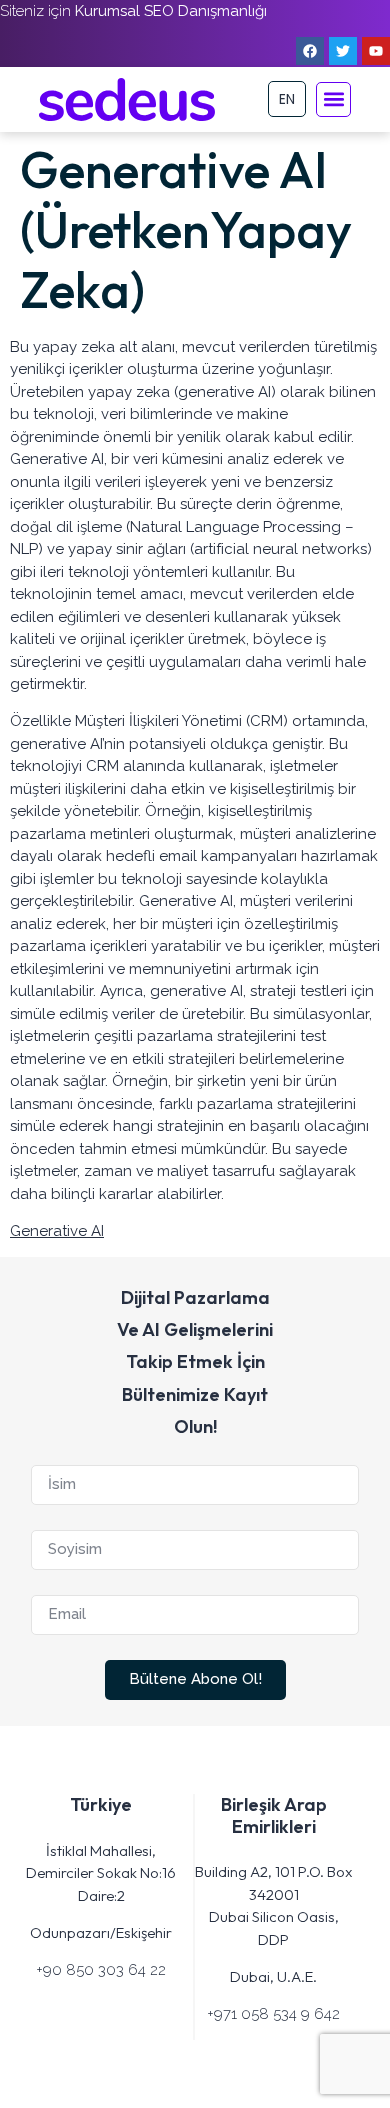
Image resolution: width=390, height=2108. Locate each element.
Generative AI (57, 1231)
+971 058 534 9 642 (273, 2014)
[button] (333, 99)
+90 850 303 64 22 (101, 1970)
